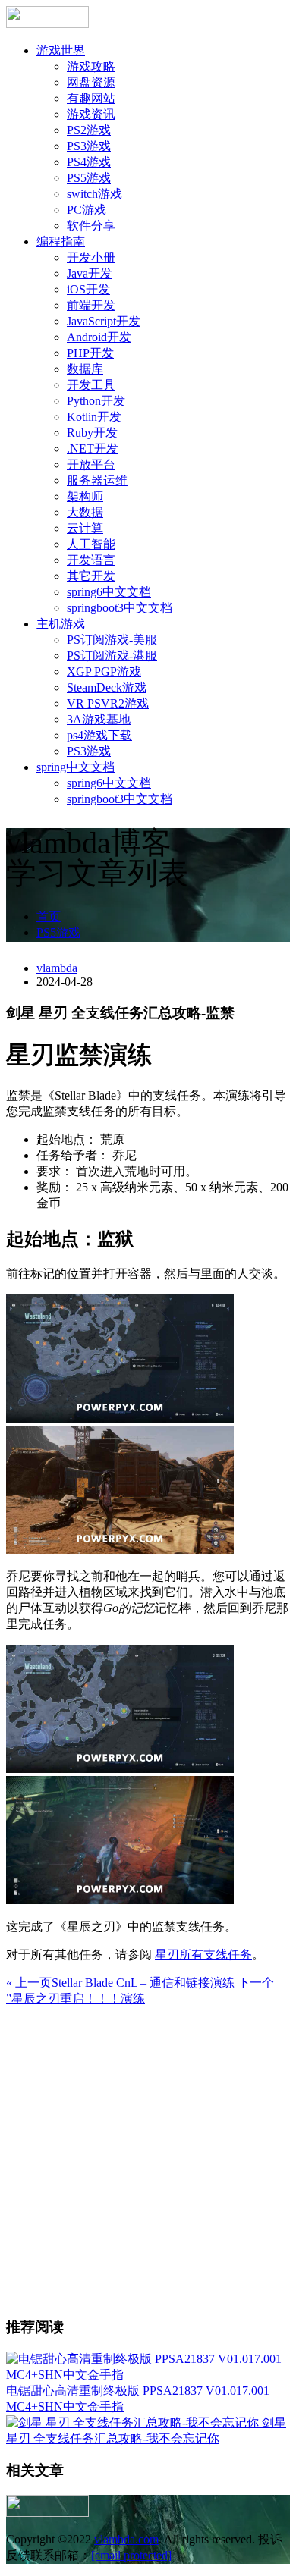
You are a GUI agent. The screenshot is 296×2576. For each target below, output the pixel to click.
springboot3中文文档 (120, 608)
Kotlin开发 (94, 417)
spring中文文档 (76, 767)
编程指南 (61, 242)
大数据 (85, 512)
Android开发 (99, 337)
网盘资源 (91, 82)
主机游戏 (61, 624)
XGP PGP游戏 (104, 671)
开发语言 (91, 560)
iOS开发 (88, 289)
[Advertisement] (148, 2155)
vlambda (57, 968)
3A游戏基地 (99, 719)
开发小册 (91, 257)
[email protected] (131, 2555)
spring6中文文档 (109, 592)
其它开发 (91, 576)
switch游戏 (94, 194)
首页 (49, 916)
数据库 (85, 369)
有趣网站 (91, 98)
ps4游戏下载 (99, 735)
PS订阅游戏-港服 (112, 656)
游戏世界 (61, 50)
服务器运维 (97, 480)
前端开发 (91, 305)
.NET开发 (93, 449)
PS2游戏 (89, 130)
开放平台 (91, 464)
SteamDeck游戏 (107, 687)
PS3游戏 (89, 146)
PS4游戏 (89, 162)
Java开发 (90, 273)
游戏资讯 (91, 114)
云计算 (85, 528)
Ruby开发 (92, 433)
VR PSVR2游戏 (108, 703)
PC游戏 (87, 210)
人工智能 (91, 544)
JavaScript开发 (104, 321)
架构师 (85, 496)
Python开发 (96, 401)
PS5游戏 (89, 178)
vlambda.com (126, 2539)
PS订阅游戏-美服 (112, 640)
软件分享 (91, 226)
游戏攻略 (91, 66)
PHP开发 (90, 353)
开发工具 (91, 385)
